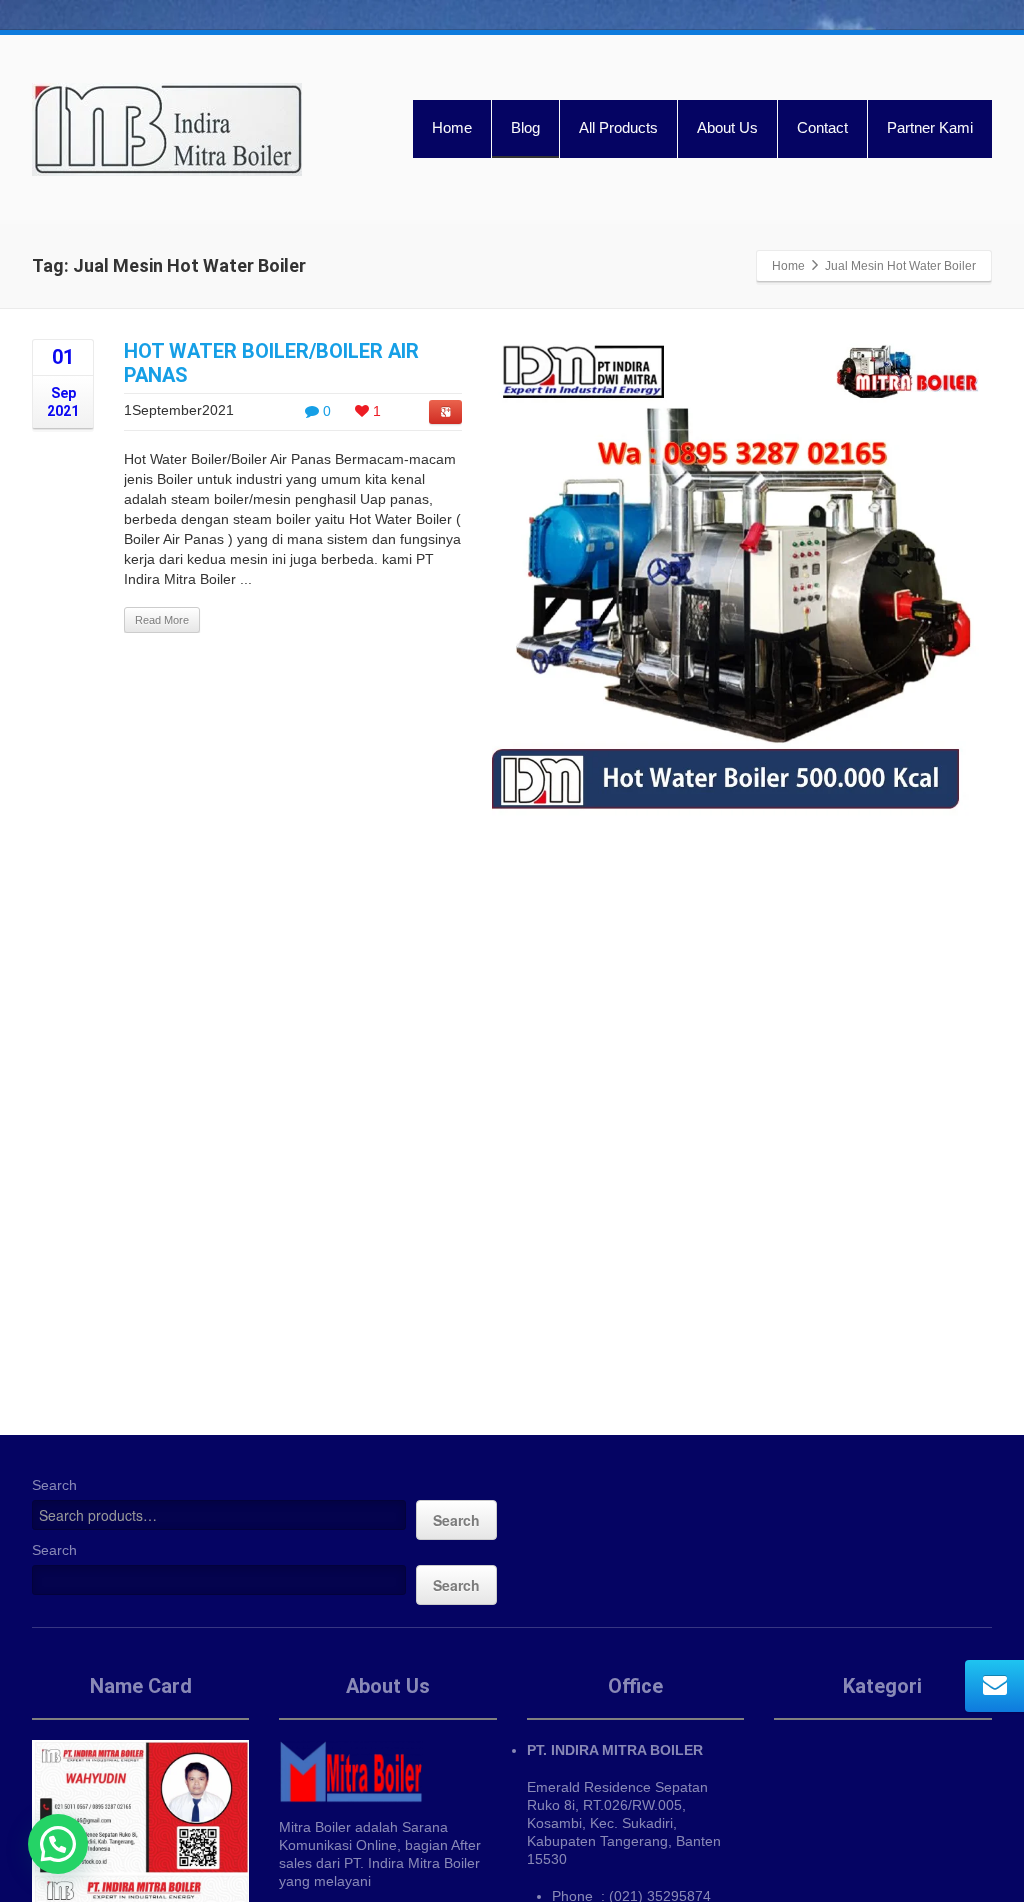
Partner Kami (930, 127)
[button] (58, 1844)
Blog (525, 127)
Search (54, 1485)
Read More (162, 620)
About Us (727, 127)
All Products (618, 127)
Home (452, 127)
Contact (822, 127)
